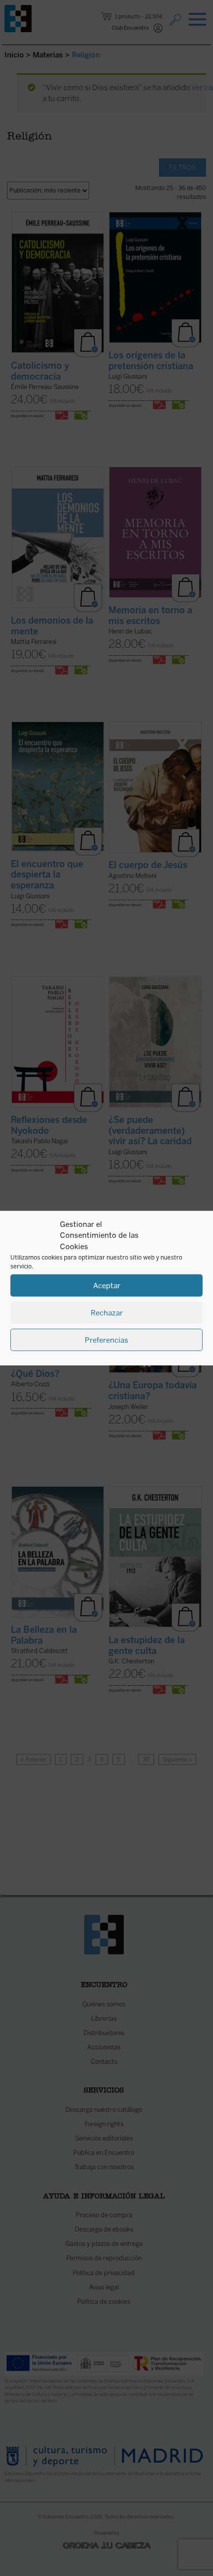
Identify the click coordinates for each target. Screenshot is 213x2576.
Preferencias (106, 1340)
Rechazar (107, 1312)
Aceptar (107, 1285)
